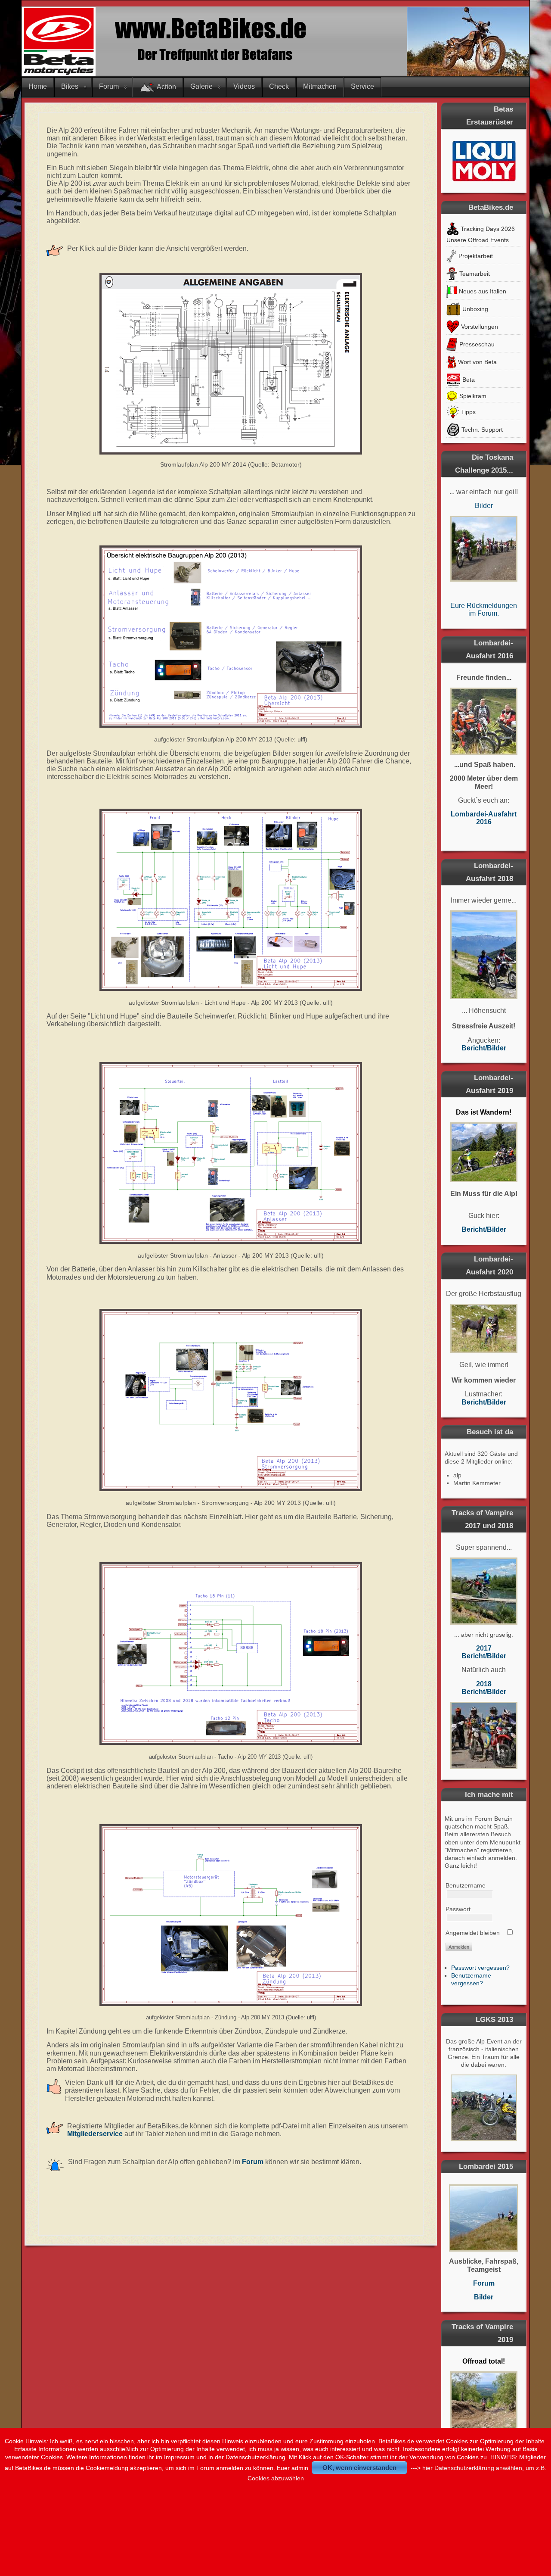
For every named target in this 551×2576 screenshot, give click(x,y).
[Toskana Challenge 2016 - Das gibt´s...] (484, 721)
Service (362, 86)
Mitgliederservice (95, 2134)
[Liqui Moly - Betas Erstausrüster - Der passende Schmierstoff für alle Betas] (484, 161)
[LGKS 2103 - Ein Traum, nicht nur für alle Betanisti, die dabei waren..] (484, 2108)
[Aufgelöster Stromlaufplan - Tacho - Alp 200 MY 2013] (231, 1654)
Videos (244, 86)
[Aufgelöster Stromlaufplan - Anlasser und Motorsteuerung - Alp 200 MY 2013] (231, 1153)
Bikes (70, 86)
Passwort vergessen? (480, 1968)
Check (279, 86)
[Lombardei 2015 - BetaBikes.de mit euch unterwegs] (484, 2218)
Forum (109, 86)
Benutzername (466, 1885)
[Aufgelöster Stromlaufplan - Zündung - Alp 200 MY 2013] (231, 1915)
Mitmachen (320, 86)
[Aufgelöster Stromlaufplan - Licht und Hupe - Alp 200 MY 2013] (231, 900)
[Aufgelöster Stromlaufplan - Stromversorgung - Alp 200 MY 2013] (231, 1400)
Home (38, 86)
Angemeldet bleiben (473, 1933)
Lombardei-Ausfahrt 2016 (484, 818)
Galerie (201, 86)
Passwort (458, 1909)
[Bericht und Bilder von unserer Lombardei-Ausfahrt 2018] (484, 955)
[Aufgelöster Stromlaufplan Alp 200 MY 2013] (231, 637)
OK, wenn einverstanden (359, 2468)
